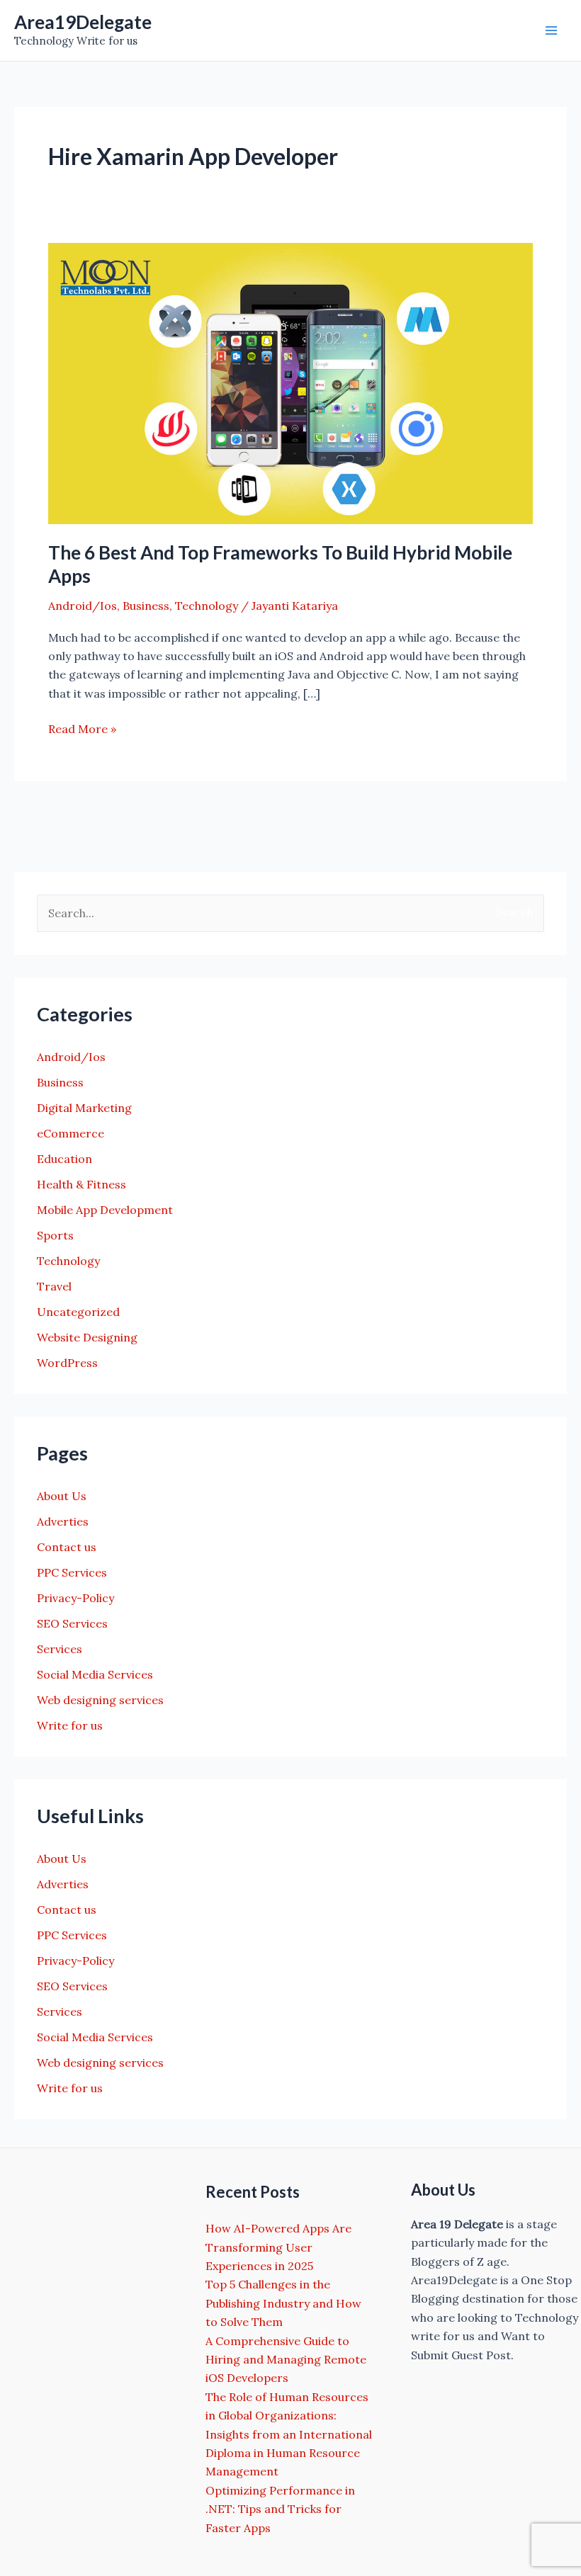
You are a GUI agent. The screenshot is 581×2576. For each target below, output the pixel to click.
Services (60, 1649)
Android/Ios (83, 606)
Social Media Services (95, 1674)
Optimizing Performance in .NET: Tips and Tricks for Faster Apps (280, 2509)
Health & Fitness (81, 1184)
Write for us (70, 1725)
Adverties (63, 1521)
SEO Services (72, 1623)
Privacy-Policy (75, 1598)
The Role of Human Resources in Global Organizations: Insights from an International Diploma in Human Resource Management (289, 2434)
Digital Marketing (84, 1108)
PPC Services (72, 1572)
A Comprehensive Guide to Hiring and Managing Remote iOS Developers (286, 2360)
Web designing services (100, 1700)
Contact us (67, 1547)
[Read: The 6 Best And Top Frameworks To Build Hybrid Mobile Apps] (290, 382)
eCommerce (70, 1133)
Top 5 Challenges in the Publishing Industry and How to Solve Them (283, 2303)
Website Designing (87, 1337)
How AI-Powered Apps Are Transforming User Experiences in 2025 (278, 2247)
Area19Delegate (83, 22)
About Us (62, 1496)
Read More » (82, 730)
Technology (207, 606)
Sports (55, 1235)
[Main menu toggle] (551, 30)
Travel (54, 1286)
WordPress (67, 1363)
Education (64, 1159)
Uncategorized (78, 1312)
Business (146, 606)
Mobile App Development (105, 1210)
